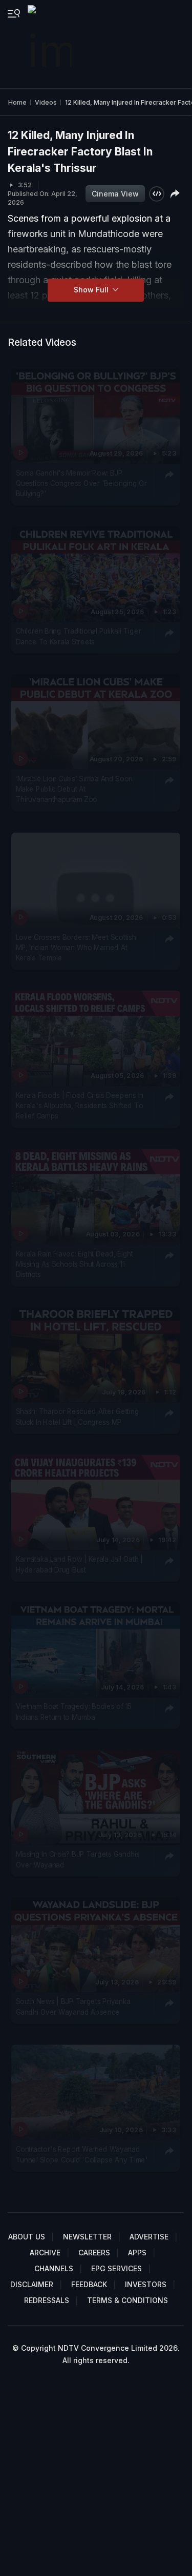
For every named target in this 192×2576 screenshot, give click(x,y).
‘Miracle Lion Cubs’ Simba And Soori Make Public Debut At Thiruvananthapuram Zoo (74, 789)
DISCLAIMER (32, 2284)
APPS (137, 2253)
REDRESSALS (47, 2300)
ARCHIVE (45, 2253)
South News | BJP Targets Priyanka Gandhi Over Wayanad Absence (73, 2007)
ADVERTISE (149, 2237)
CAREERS (94, 2253)
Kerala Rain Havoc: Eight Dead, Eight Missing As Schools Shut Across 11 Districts (74, 1264)
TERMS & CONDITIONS (127, 2300)
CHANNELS (54, 2268)
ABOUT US (27, 2237)
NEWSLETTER (87, 2237)
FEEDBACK (89, 2284)
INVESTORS (146, 2284)
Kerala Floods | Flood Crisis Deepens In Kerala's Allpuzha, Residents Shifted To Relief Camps (80, 1105)
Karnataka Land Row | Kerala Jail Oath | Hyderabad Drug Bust (80, 1564)
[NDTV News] (51, 44)
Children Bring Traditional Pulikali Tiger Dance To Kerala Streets (79, 636)
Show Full (92, 290)
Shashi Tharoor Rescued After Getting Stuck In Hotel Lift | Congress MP (78, 1417)
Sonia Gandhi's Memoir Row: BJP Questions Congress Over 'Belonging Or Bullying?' (81, 483)
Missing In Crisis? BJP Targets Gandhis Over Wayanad (78, 1859)
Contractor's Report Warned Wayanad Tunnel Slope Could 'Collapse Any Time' (82, 2154)
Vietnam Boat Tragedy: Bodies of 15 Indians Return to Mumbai (74, 1712)
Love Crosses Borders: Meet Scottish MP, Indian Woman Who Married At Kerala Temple (76, 947)
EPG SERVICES (116, 2268)
